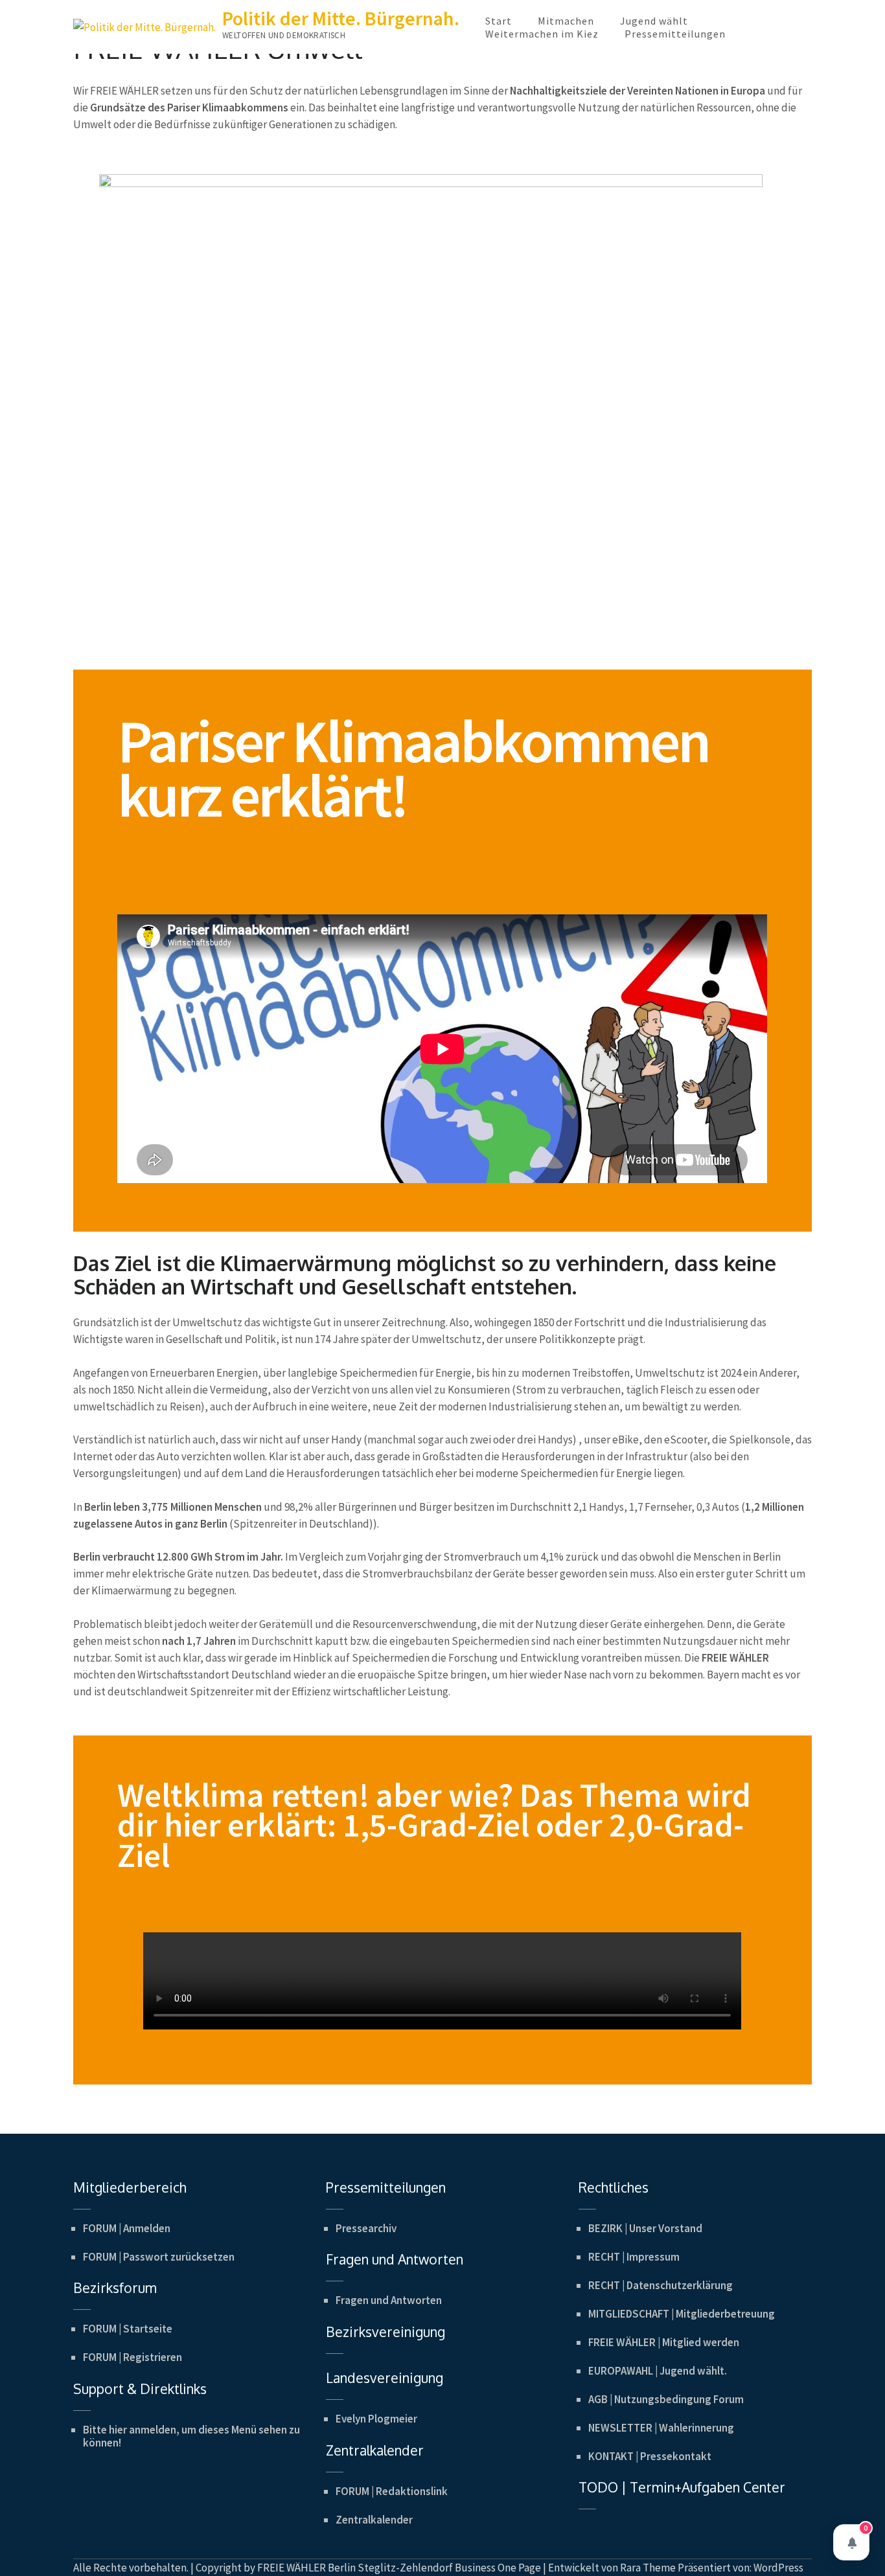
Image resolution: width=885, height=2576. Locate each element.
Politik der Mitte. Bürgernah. (341, 18)
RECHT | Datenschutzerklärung (661, 2285)
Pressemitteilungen (675, 34)
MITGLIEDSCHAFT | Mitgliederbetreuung (682, 2314)
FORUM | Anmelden (127, 2228)
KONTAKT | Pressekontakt (650, 2456)
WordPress (778, 2568)
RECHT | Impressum (634, 2257)
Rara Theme (648, 2568)
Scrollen (798, 2549)
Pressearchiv (366, 2228)
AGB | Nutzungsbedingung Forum (666, 2399)
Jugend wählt (654, 21)
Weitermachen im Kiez (542, 34)
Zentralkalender (374, 2520)
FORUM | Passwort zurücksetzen (159, 2257)
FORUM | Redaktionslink (392, 2491)
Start (499, 21)
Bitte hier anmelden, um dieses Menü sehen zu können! (191, 2436)
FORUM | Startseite (128, 2329)
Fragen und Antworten (389, 2300)
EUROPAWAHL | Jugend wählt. (658, 2371)
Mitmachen (566, 21)
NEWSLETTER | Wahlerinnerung (661, 2428)
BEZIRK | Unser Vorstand (645, 2228)
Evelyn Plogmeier (376, 2419)
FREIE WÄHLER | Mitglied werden (664, 2342)
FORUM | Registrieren (132, 2357)
